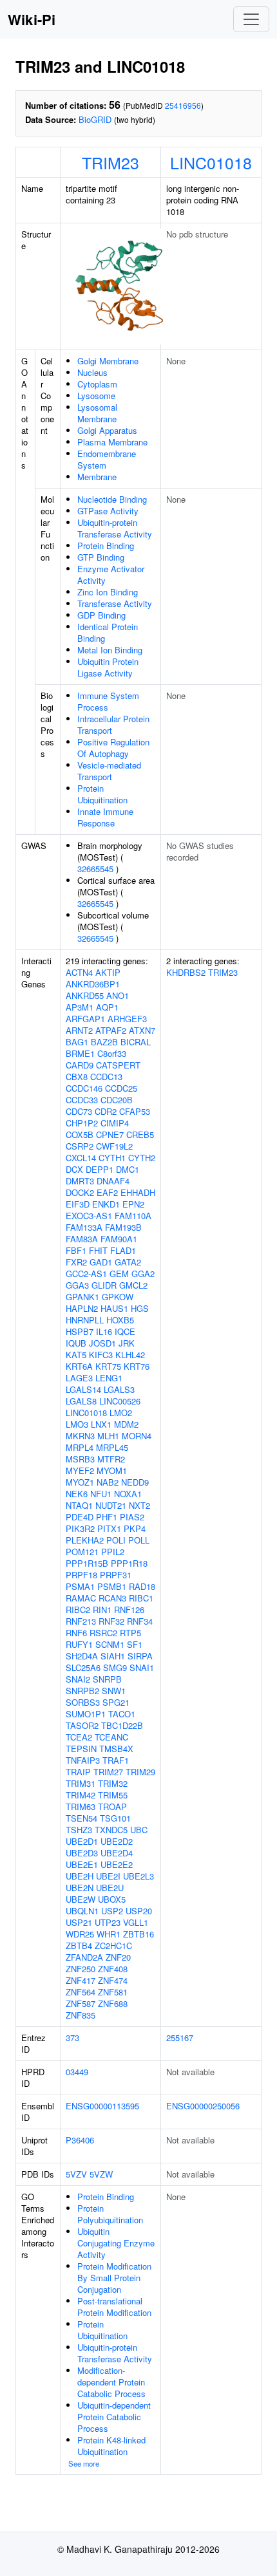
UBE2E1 (82, 1864)
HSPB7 (80, 1331)
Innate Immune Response (105, 817)
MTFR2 (111, 1459)
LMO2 (121, 1413)
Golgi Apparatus (107, 430)
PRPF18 (81, 1575)
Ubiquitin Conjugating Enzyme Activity (116, 2243)
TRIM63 (81, 1806)
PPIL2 (113, 1552)
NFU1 (101, 1494)
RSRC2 (103, 1633)
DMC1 (128, 1169)
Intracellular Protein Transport (113, 724)
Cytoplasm (97, 384)
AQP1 (107, 1007)
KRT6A (79, 1366)
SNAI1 (142, 1667)
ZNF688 (113, 2003)
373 (72, 2038)
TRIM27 (108, 1772)
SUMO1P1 (86, 1714)
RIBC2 (78, 1610)
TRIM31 (81, 1783)
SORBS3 (83, 1702)
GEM (119, 1274)
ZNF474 (113, 1980)
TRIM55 (113, 1795)
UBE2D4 (117, 1853)
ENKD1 (106, 1204)
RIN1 (102, 1610)
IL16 (104, 1331)
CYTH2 (142, 1158)
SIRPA (140, 1656)
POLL (139, 1540)
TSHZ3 (79, 1830)
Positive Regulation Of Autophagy (113, 748)
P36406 (80, 2140)
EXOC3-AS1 (89, 1216)
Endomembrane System (107, 459)
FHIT (98, 1250)
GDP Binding (101, 615)
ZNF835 (81, 2015)
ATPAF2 (111, 1030)
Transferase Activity (115, 603)
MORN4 (137, 1436)
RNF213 (81, 1621)
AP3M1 (80, 1007)
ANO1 (118, 995)
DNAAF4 (113, 1181)
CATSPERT (118, 1065)
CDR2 (106, 1111)
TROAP (112, 1806)
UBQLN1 (82, 1911)
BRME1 (80, 1053)
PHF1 (107, 1517)
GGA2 (143, 1274)
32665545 (95, 869)
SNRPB (107, 1679)
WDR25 (80, 1934)
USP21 (79, 1922)
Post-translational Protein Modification (114, 2307)
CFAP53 (135, 1111)
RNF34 (140, 1621)
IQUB (76, 1343)
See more (84, 2463)
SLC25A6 (83, 1667)
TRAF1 (116, 1760)
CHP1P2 (82, 1123)
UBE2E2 (117, 1864)
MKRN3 (80, 1436)
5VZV (76, 2174)
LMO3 (77, 1424)
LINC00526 (120, 1401)
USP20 (139, 1911)
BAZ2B (104, 1042)
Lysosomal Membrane (97, 413)
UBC (139, 1830)
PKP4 (135, 1528)
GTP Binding (101, 557)
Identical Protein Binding (108, 632)
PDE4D (80, 1517)
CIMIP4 (115, 1123)
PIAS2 (132, 1517)
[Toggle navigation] (251, 19)
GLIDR (104, 1285)
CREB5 (140, 1134)
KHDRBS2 (186, 972)
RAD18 (142, 1586)
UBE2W (81, 1899)
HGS (140, 1308)
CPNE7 (110, 1134)
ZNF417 (81, 1980)
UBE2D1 (82, 1841)
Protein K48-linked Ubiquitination (111, 2446)
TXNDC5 (111, 1830)
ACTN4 (79, 972)
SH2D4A (82, 1656)
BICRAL (136, 1042)
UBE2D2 (117, 1841)
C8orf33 (112, 1053)
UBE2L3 (138, 1876)
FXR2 (76, 1262)
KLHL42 (130, 1355)
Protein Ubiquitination (102, 794)
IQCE (125, 1331)
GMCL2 (133, 1285)
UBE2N (80, 1888)
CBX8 (77, 1077)
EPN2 (133, 1204)
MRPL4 (80, 1447)
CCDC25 (121, 1088)
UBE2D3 (82, 1853)
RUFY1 (79, 1644)
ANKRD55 (85, 995)
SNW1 (114, 1691)
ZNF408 (113, 1969)
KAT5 (76, 1355)
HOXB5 (120, 1320)
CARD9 (80, 1065)
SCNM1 (110, 1644)
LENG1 (109, 1378)
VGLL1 (136, 1922)
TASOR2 (82, 1725)
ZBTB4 (79, 1946)
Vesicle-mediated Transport (109, 771)
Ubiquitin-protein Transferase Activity (115, 528)
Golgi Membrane (108, 361)
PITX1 (109, 1528)
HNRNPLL (85, 1320)
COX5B (80, 1134)
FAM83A (82, 1239)
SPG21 (116, 1702)
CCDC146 (84, 1088)
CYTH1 (112, 1158)
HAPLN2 (82, 1308)
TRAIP (78, 1772)
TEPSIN (81, 1749)
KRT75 (108, 1366)
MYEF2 (80, 1470)
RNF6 (76, 1633)
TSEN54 (81, 1818)
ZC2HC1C (113, 1946)
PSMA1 (80, 1586)
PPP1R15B (87, 1563)
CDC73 (79, 1111)
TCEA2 (79, 1737)
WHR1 (109, 1934)
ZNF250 (81, 1969)
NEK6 (77, 1494)
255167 (180, 2038)
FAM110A (133, 1216)
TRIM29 (140, 1772)
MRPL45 (112, 1447)
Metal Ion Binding (110, 650)
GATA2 (128, 1262)
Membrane (97, 477)
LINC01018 (211, 162)
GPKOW (118, 1297)
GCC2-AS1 (86, 1274)
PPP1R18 (129, 1563)
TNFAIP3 (83, 1760)
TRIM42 (81, 1795)
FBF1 (76, 1250)
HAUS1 (114, 1308)
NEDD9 (135, 1482)
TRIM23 (110, 162)
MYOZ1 (80, 1482)
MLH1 (108, 1436)
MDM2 (126, 1424)
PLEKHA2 (85, 1540)
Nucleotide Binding (112, 499)
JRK (127, 1343)
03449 (77, 2072)
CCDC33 (82, 1100)
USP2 (112, 1911)
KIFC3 (101, 1355)
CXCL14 (81, 1158)
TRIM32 (113, 1783)
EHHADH (138, 1192)
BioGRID (95, 119)
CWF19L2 (114, 1146)
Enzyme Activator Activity (111, 574)
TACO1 (122, 1714)
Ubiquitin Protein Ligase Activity (108, 667)
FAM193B (123, 1227)
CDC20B (117, 1100)
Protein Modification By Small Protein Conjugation (114, 2278)
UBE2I (108, 1876)
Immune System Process (108, 701)
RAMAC (81, 1598)
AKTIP (108, 972)
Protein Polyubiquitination (110, 2214)
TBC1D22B (122, 1725)
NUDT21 (111, 1505)
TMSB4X (116, 1749)
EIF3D (78, 1204)
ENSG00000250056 (203, 2106)
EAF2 (107, 1192)
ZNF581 (113, 1992)
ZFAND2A (84, 1957)
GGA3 (77, 1285)
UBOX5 (112, 1899)
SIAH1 (113, 1656)
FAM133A (84, 1227)
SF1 (135, 1644)
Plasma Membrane (112, 442)
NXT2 (139, 1505)
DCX (74, 1169)
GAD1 (101, 1262)
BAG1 (77, 1042)
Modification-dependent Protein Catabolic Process (111, 2382)
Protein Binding (106, 546)
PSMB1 (112, 1586)
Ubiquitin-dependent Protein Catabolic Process (114, 2417)
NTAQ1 (79, 1505)
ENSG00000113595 (102, 2106)
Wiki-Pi (32, 19)
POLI (116, 1540)
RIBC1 (141, 1598)
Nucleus (92, 372)
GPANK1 (82, 1297)
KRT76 (137, 1366)
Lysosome (96, 396)
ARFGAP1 (85, 1019)
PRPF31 (116, 1575)
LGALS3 (119, 1389)
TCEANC (111, 1737)
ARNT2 (79, 1030)
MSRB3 (80, 1459)
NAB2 (108, 1482)
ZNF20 (118, 1957)
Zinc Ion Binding (108, 592)
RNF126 (129, 1610)
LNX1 (101, 1424)
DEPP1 (100, 1169)
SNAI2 (78, 1679)
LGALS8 (81, 1401)
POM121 (82, 1552)
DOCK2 (80, 1192)
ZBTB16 (138, 1934)
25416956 (183, 105)
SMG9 (115, 1667)
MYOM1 (112, 1470)
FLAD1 (123, 1250)
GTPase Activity (108, 511)
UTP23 (108, 1922)
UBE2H (80, 1876)
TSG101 (115, 1818)
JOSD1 (102, 1343)
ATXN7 (142, 1030)
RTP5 (130, 1633)
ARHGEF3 (127, 1019)
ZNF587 (81, 2003)
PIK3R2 (80, 1528)
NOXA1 (128, 1494)
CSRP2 (80, 1146)
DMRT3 (80, 1181)
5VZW (101, 2174)
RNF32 (111, 1621)
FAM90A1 (119, 1239)
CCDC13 (106, 1077)
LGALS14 (83, 1389)
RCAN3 (112, 1598)
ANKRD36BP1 (93, 984)
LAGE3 (79, 1378)
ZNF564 (81, 1992)
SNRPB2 (82, 1691)
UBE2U (110, 1888)
